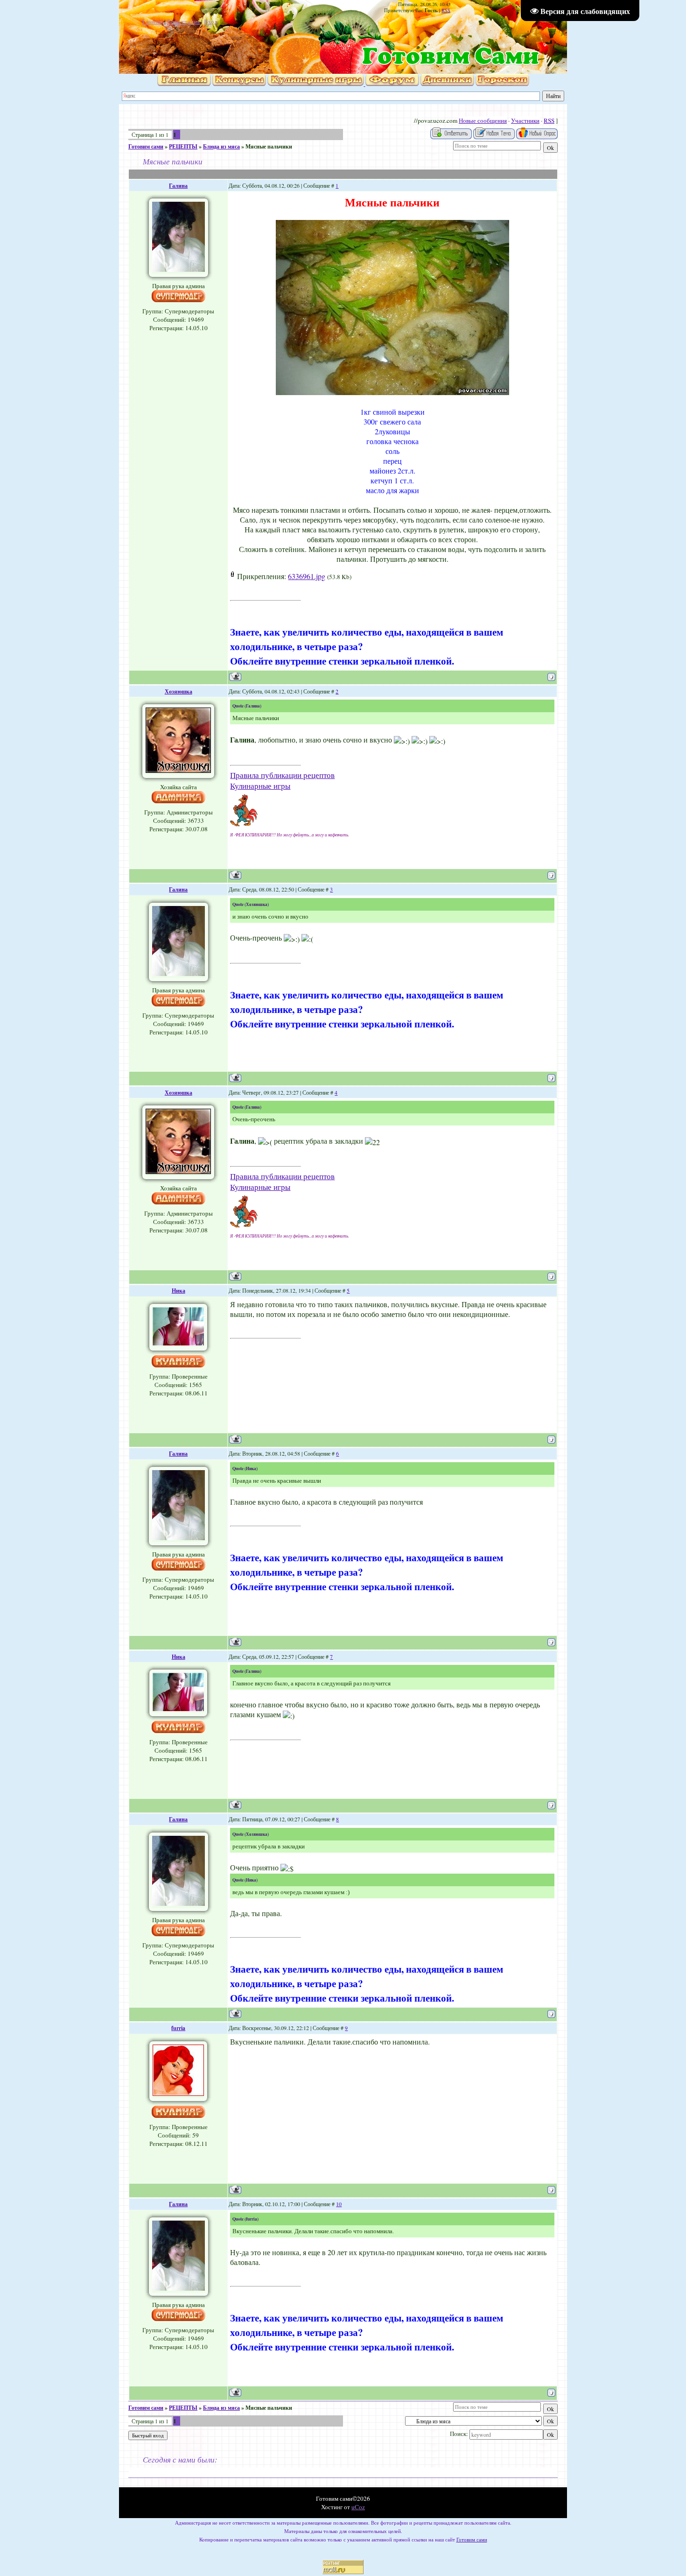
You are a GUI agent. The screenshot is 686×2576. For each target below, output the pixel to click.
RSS (446, 10)
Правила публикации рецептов (282, 775)
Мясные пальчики (269, 146)
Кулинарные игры (260, 786)
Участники (525, 120)
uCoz (358, 2507)
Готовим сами (146, 146)
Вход (211, 21)
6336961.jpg (307, 576)
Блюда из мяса (221, 146)
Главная (153, 21)
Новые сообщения (483, 120)
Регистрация (183, 21)
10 (339, 2204)
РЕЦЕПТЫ (183, 146)
